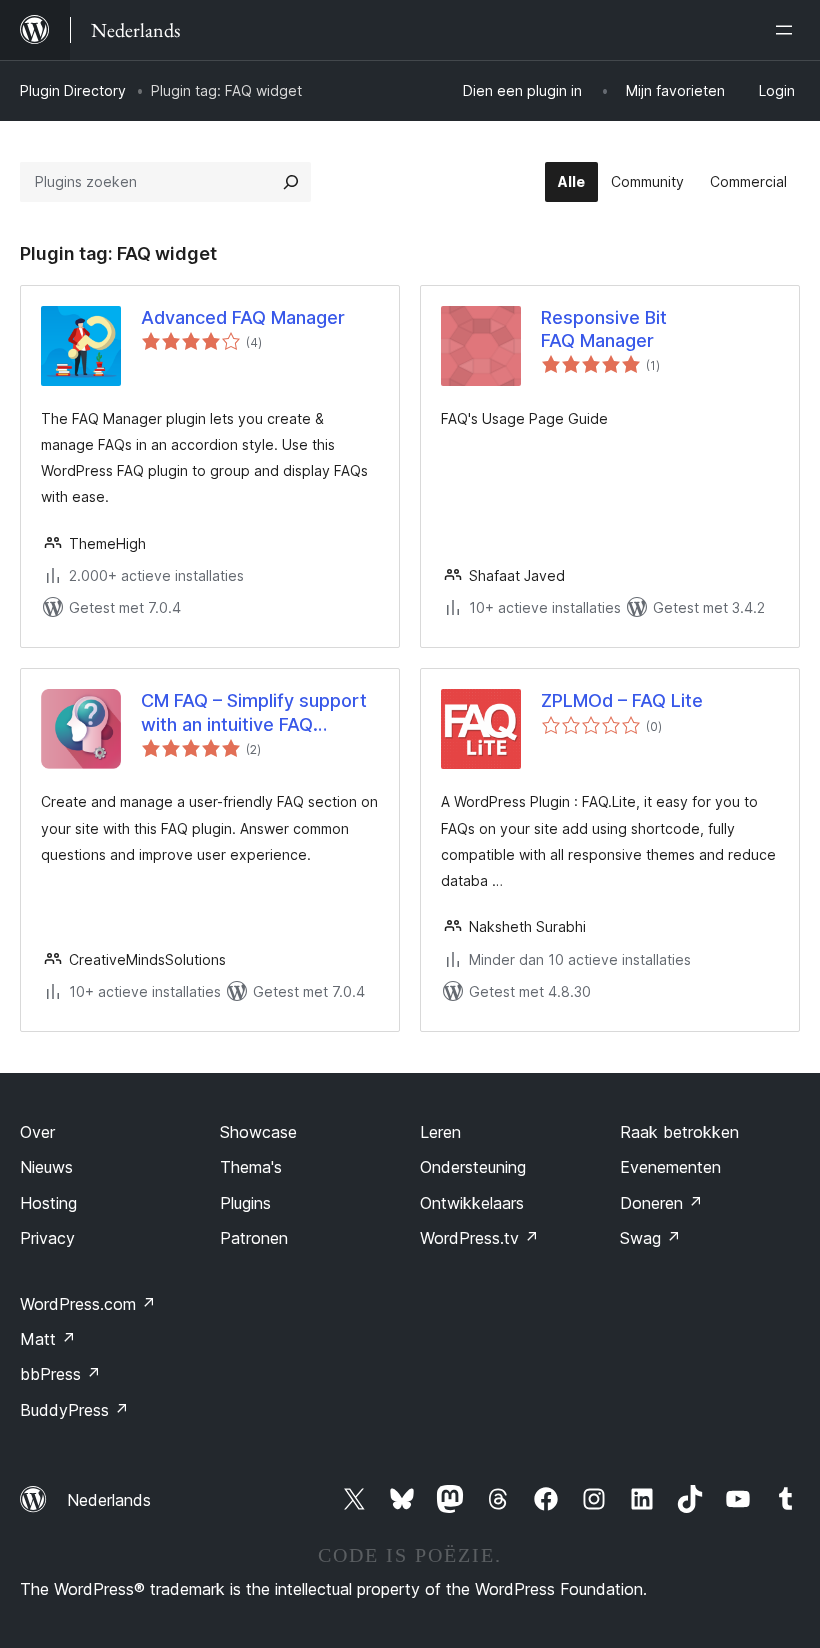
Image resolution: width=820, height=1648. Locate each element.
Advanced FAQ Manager (243, 317)
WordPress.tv (479, 1238)
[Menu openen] (788, 30)
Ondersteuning (473, 1167)
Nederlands (109, 1500)
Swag (650, 1238)
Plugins (245, 1203)
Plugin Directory (73, 90)
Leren (440, 1132)
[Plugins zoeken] (291, 182)
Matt (48, 1339)
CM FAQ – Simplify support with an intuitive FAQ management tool (254, 713)
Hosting (48, 1203)
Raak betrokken (679, 1132)
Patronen (254, 1238)
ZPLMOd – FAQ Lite (622, 700)
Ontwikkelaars (472, 1203)
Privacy (47, 1238)
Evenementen (670, 1167)
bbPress (60, 1374)
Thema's (251, 1167)
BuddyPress (74, 1410)
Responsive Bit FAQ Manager (604, 329)
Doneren (661, 1203)
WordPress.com (88, 1304)
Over (37, 1132)
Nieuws (46, 1167)
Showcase (258, 1132)
